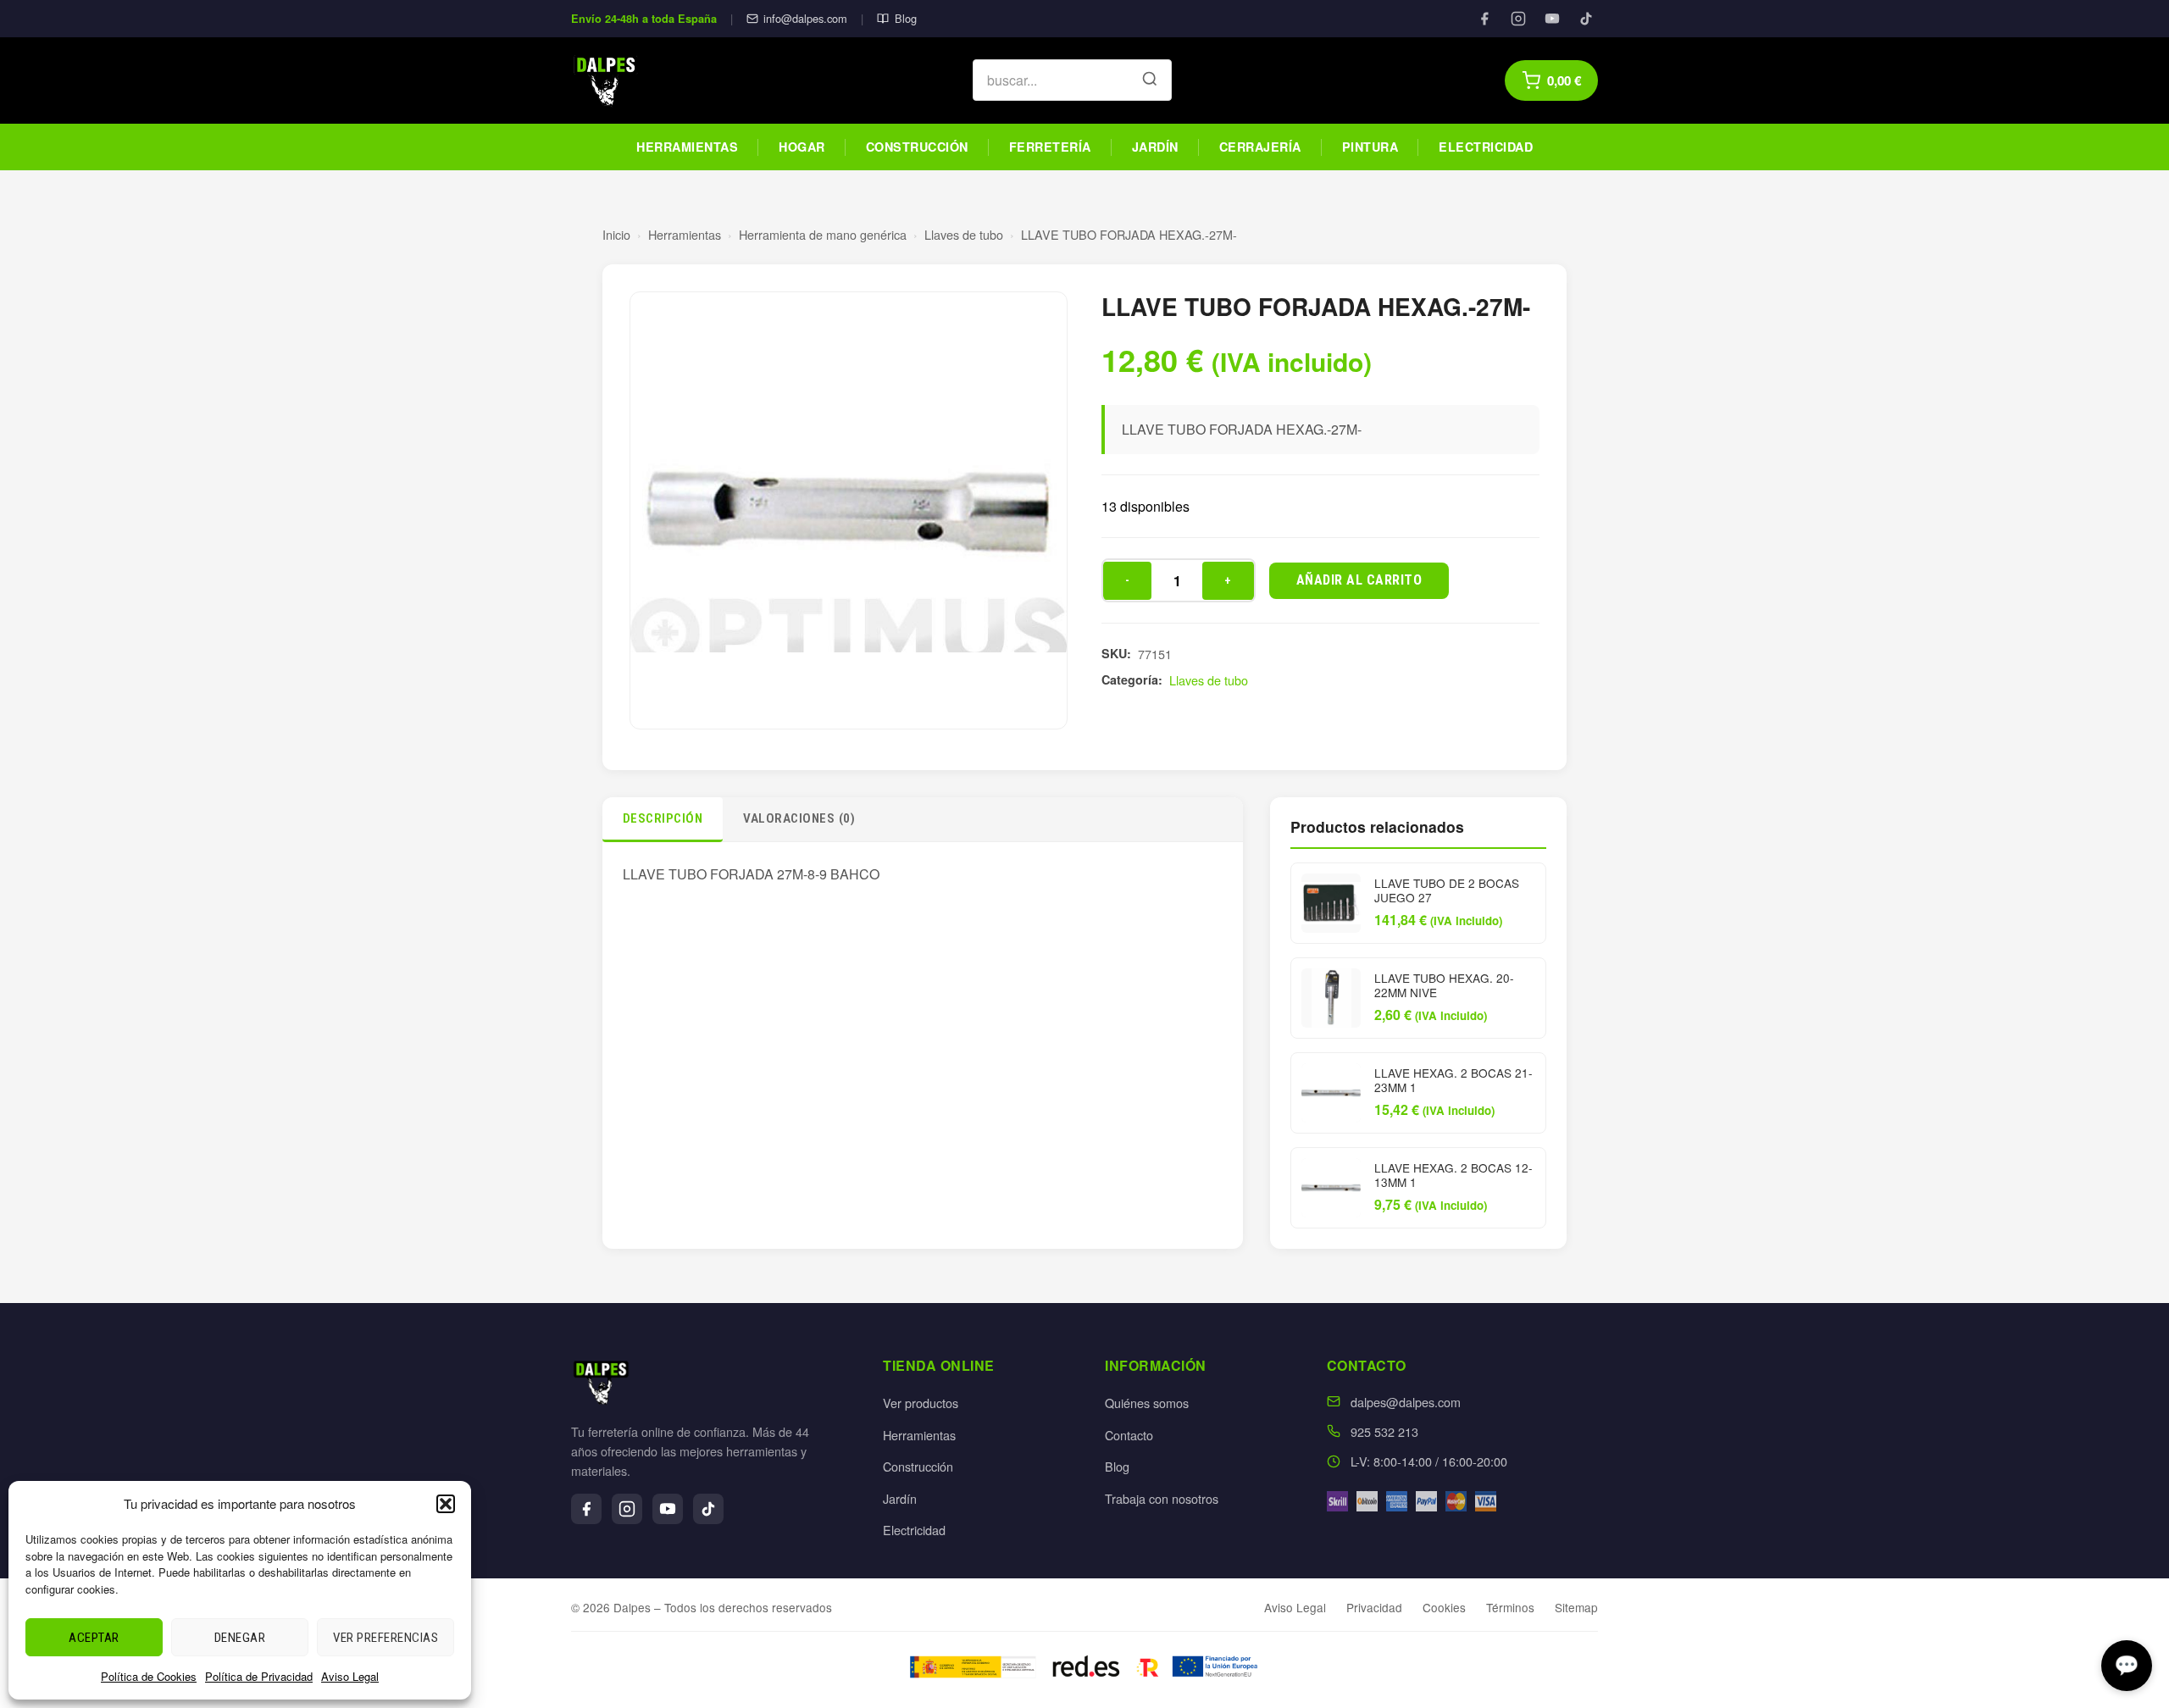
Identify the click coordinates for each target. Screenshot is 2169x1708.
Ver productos (921, 1403)
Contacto (1129, 1435)
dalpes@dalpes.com (1406, 1402)
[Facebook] (1484, 19)
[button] (446, 1504)
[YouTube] (1552, 19)
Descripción (663, 818)
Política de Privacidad (259, 1676)
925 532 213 (1384, 1431)
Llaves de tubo (964, 234)
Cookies (1444, 1607)
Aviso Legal (350, 1676)
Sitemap (1576, 1607)
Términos (1510, 1607)
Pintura (1370, 147)
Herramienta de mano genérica (823, 234)
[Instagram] (1518, 19)
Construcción (917, 147)
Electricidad (1486, 147)
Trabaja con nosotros (1162, 1498)
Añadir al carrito (1359, 580)
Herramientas (687, 147)
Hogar (802, 147)
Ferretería (1050, 147)
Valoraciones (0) (799, 818)
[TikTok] (1586, 19)
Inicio (616, 234)
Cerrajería (1260, 147)
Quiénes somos (1147, 1403)
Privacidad (1374, 1607)
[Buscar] (1150, 80)
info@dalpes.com (805, 18)
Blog (905, 18)
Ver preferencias (386, 1638)
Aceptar (94, 1638)
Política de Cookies (149, 1676)
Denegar (240, 1638)
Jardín (1155, 147)
